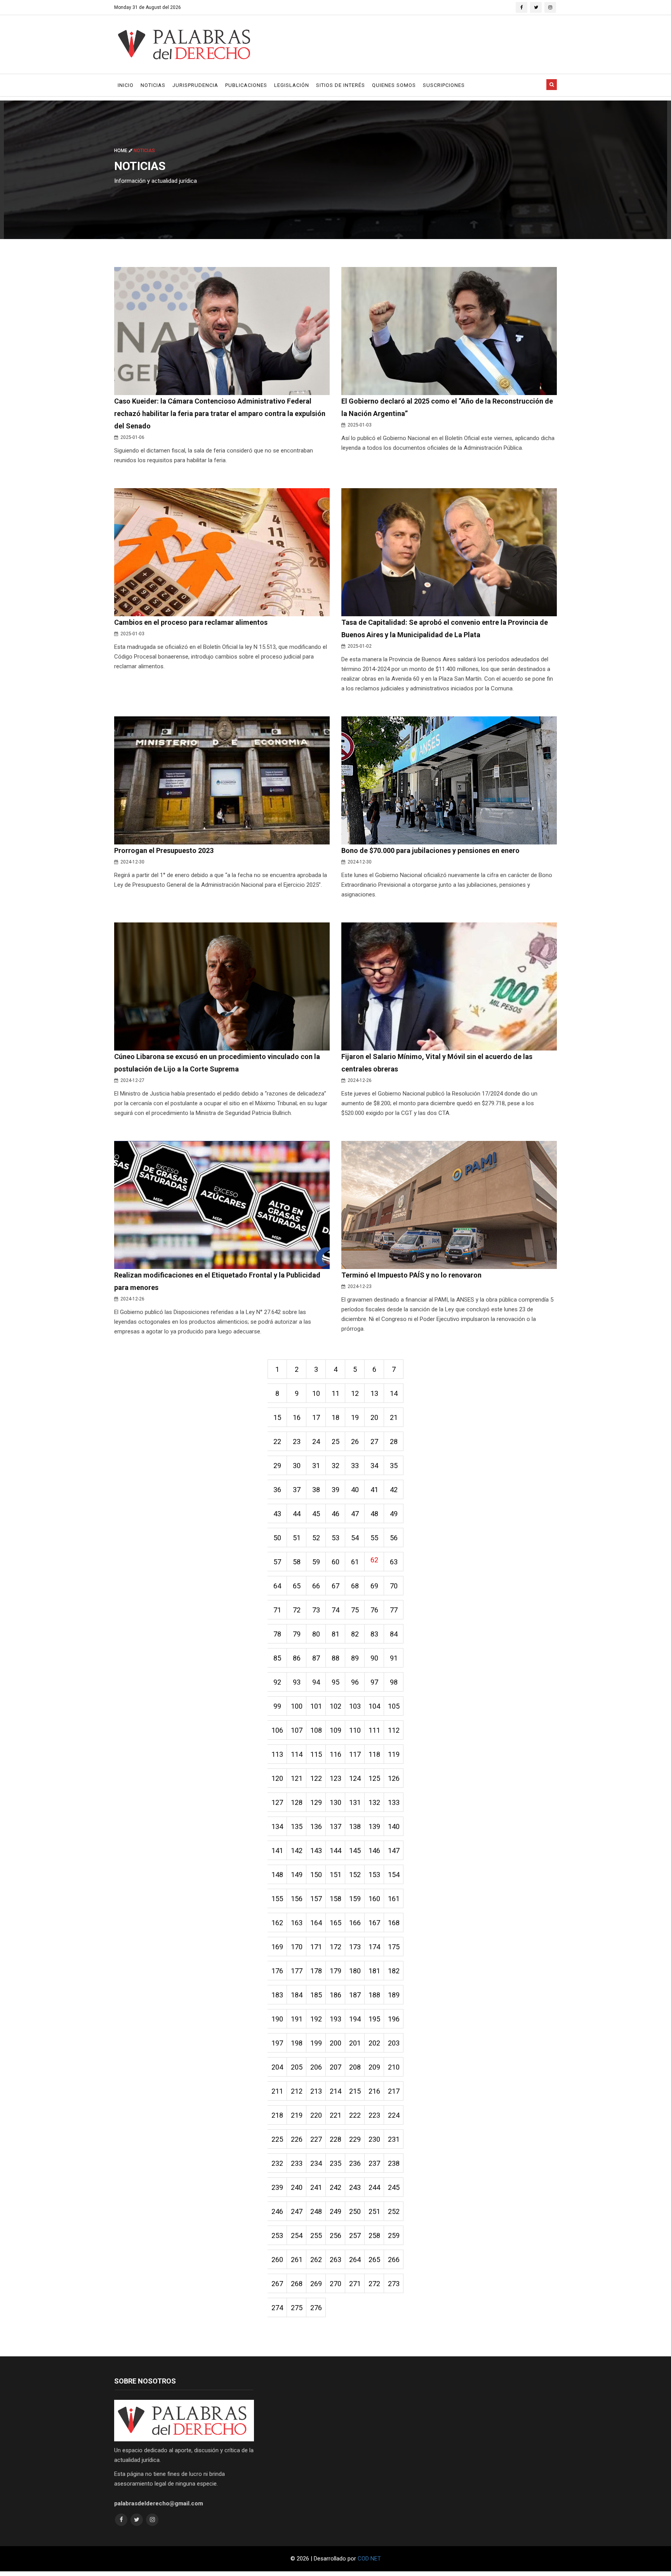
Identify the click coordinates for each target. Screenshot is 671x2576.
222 (355, 2115)
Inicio (126, 85)
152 (355, 1875)
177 (297, 1971)
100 (297, 1706)
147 (394, 1851)
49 (394, 1514)
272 (374, 2284)
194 (355, 2019)
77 (394, 1610)
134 (277, 1826)
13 (374, 1393)
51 (297, 1538)
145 (355, 1851)
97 (374, 1682)
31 (316, 1466)
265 (374, 2260)
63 (394, 1562)
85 (277, 1658)
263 (335, 2260)
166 (355, 1923)
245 (394, 2187)
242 (335, 2187)
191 (297, 2019)
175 (394, 1947)
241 (316, 2187)
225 (277, 2139)
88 (335, 1658)
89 (355, 1658)
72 (297, 1610)
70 (394, 1586)
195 (374, 2019)
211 (277, 2091)
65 (297, 1586)
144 (335, 1851)
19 (355, 1417)
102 (335, 1706)
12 (355, 1393)
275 (297, 2308)
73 (316, 1610)
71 (277, 1610)
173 (355, 1947)
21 (394, 1417)
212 (297, 2091)
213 (316, 2091)
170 (297, 1947)
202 (374, 2043)
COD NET (369, 2559)
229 (355, 2139)
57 (277, 1562)
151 (335, 1875)
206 (316, 2067)
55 (374, 1538)
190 (277, 2019)
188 (374, 1995)
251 (374, 2211)
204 (277, 2067)
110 (355, 1730)
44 (297, 1514)
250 (355, 2211)
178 (316, 1971)
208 (355, 2067)
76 (374, 1610)
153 (374, 1875)
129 (316, 1802)
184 (297, 1995)
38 (316, 1490)
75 (355, 1610)
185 (316, 1995)
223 (374, 2115)
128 (297, 1802)
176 (277, 1971)
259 (394, 2235)
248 (316, 2211)
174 (374, 1947)
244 (374, 2187)
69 (374, 1586)
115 (316, 1754)
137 (335, 1826)
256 (335, 2235)
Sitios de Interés (341, 85)
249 (335, 2211)
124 (355, 1778)
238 (394, 2163)
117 (355, 1754)
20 (374, 1417)
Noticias (153, 85)
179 (335, 1971)
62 (374, 1560)
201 (355, 2043)
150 (316, 1875)
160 (374, 1899)
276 (316, 2308)
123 (335, 1778)
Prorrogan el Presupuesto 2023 (164, 850)
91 (394, 1658)
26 (355, 1441)
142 (297, 1851)
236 (355, 2163)
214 (335, 2091)
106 (277, 1730)
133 (394, 1802)
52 (316, 1538)
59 (316, 1562)
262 (316, 2260)
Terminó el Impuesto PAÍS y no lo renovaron (411, 1275)
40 (355, 1490)
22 (277, 1441)
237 (374, 2163)
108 (316, 1730)
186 (335, 1995)
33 (355, 1466)
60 (335, 1562)
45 (316, 1514)
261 (297, 2260)
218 (277, 2115)
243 (355, 2187)
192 (316, 2019)
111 (374, 1730)
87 (316, 1658)
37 (297, 1490)
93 (297, 1682)
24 (316, 1441)
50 (277, 1538)
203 (394, 2043)
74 (335, 1610)
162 (277, 1923)
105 (394, 1706)
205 (297, 2067)
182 (394, 1971)
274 (277, 2308)
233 (297, 2163)
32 (335, 1466)
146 (374, 1851)
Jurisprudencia (195, 85)
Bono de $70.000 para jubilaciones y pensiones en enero (430, 850)
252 (394, 2211)
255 (316, 2235)
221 (335, 2115)
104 (374, 1706)
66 (316, 1586)
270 (335, 2284)
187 (355, 1995)
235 (335, 2163)
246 (277, 2211)
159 (355, 1899)
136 (316, 1826)
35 (394, 1466)
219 (297, 2115)
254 (297, 2235)
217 (394, 2091)
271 (355, 2284)
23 (297, 1441)
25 (335, 1441)
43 (277, 1514)
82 (355, 1634)
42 (394, 1490)
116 (335, 1754)
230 (374, 2139)
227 (316, 2139)
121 (297, 1778)
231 (394, 2139)
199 (316, 2043)
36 (277, 1490)
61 (355, 1562)
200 (335, 2043)
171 (316, 1947)
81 (335, 1634)
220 (316, 2115)
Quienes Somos (394, 85)
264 (355, 2260)
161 (394, 1899)
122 (316, 1778)
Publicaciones (246, 85)
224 (394, 2115)
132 (374, 1802)
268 (297, 2284)
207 (335, 2067)
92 (277, 1682)
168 (394, 1923)
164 (316, 1923)
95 (335, 1682)
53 (335, 1538)
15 (277, 1417)
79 (297, 1634)
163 (297, 1923)
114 (297, 1754)
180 (355, 1971)
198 (297, 2043)
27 (374, 1441)
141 (277, 1851)
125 (374, 1778)
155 (277, 1899)
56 (394, 1538)
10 (316, 1393)
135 (297, 1826)
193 (335, 2019)
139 (374, 1826)
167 (374, 1923)
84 (394, 1634)
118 (374, 1754)
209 (374, 2067)
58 (297, 1562)
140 (394, 1826)
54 (355, 1538)
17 (316, 1417)
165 (335, 1923)
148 (277, 1875)
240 (297, 2187)
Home (121, 151)
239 (277, 2187)
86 (297, 1658)
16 (297, 1417)
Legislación (292, 85)
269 (316, 2284)
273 (394, 2284)
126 (394, 1778)
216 (374, 2091)
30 (297, 1466)
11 (335, 1393)
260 (277, 2260)
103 (355, 1706)
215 (355, 2091)
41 (374, 1490)
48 (374, 1514)
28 (394, 1441)
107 (297, 1730)
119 (394, 1754)
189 (394, 1995)
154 (394, 1875)
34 (374, 1466)
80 (316, 1634)
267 (277, 2284)
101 (316, 1706)
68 (355, 1586)
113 (277, 1754)
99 (277, 1706)
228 (335, 2139)
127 (277, 1802)
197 (277, 2043)
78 (277, 1634)
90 (374, 1658)
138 (355, 1826)
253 (277, 2235)
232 (277, 2163)
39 (335, 1490)
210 (394, 2067)
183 (277, 1995)
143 (316, 1851)
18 (335, 1417)
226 (297, 2139)
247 (297, 2211)
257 (355, 2235)
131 (355, 1802)
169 (277, 1947)
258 (374, 2235)
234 (316, 2163)
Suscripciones (444, 85)
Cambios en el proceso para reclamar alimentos (191, 622)
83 (374, 1634)
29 (277, 1466)
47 (355, 1514)
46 (335, 1514)
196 (394, 2019)
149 (297, 1875)
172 (335, 1947)
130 (335, 1802)
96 (355, 1682)
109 (335, 1730)
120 (277, 1778)
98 (394, 1682)
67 (335, 1586)
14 (394, 1393)
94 (316, 1682)
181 (374, 1971)
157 (316, 1899)
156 (297, 1899)
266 (394, 2260)
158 (335, 1899)
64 (277, 1586)
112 (394, 1730)
